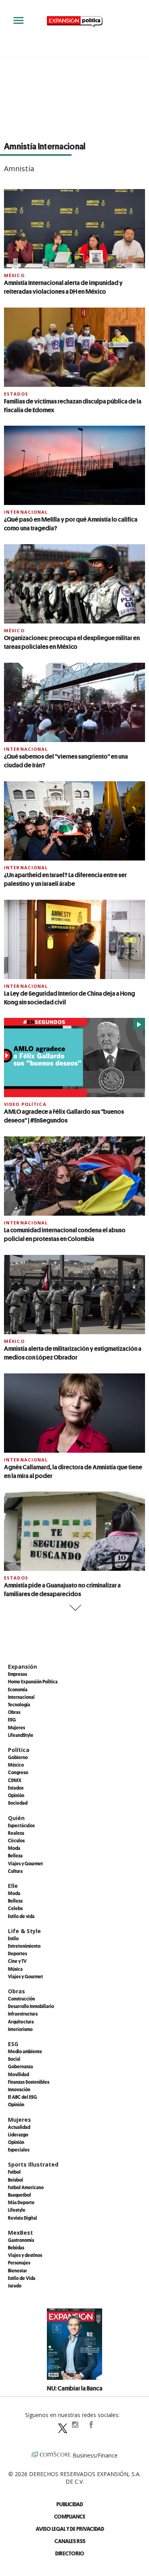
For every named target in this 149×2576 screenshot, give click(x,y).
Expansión (22, 1667)
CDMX (15, 1780)
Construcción (21, 1998)
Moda (14, 1848)
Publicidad (70, 2504)
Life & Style (24, 1931)
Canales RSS (70, 2541)
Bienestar (17, 2270)
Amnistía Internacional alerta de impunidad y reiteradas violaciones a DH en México (63, 287)
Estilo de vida (21, 1916)
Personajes (19, 2262)
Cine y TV (17, 1961)
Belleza (15, 1855)
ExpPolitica (59, 2425)
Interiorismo (20, 2029)
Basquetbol (19, 2195)
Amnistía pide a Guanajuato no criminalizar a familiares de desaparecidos (62, 1589)
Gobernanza (20, 2066)
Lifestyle (17, 2210)
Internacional (26, 512)
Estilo (13, 1938)
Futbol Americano (26, 2187)
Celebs (15, 1908)
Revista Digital (22, 2218)
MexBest (20, 2233)
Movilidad (18, 2074)
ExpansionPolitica (91, 2425)
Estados (16, 394)
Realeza (16, 1833)
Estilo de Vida (22, 2278)
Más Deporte (21, 2202)
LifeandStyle (21, 1735)
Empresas (17, 1674)
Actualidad (19, 2127)
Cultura (15, 1871)
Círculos (16, 1840)
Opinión (16, 1795)
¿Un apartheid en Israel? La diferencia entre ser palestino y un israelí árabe (65, 879)
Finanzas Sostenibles (29, 2082)
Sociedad (18, 1803)
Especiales (19, 2150)
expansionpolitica (75, 2425)
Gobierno (18, 1757)
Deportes (17, 1953)
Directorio (70, 2553)
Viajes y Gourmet (25, 1863)
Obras (14, 1712)
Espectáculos (21, 1825)
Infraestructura (23, 2014)
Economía (18, 1689)
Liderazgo (18, 2134)
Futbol (14, 2172)
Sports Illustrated (33, 2164)
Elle (13, 1886)
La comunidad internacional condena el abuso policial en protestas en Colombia (65, 1234)
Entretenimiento (24, 1946)
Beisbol (15, 2180)
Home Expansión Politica (33, 1681)
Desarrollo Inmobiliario (31, 2006)
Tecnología (19, 1704)
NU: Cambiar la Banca (75, 2388)
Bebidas (16, 2247)
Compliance (70, 2516)
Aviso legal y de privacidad (70, 2529)
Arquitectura (21, 2021)
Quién (16, 1818)
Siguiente (74, 1608)
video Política (25, 1104)
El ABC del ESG (22, 2097)
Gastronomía (21, 2240)
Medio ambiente (25, 2051)
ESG (12, 1719)
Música (15, 1969)
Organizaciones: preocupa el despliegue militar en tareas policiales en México (72, 642)
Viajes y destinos (25, 2255)
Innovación (19, 2089)
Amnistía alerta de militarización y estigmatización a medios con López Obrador (73, 1353)
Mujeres (16, 1727)
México (14, 275)
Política (19, 1750)
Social (14, 2059)
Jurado (15, 2285)
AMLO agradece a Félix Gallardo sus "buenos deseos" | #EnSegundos (64, 1116)
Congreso (18, 1772)
